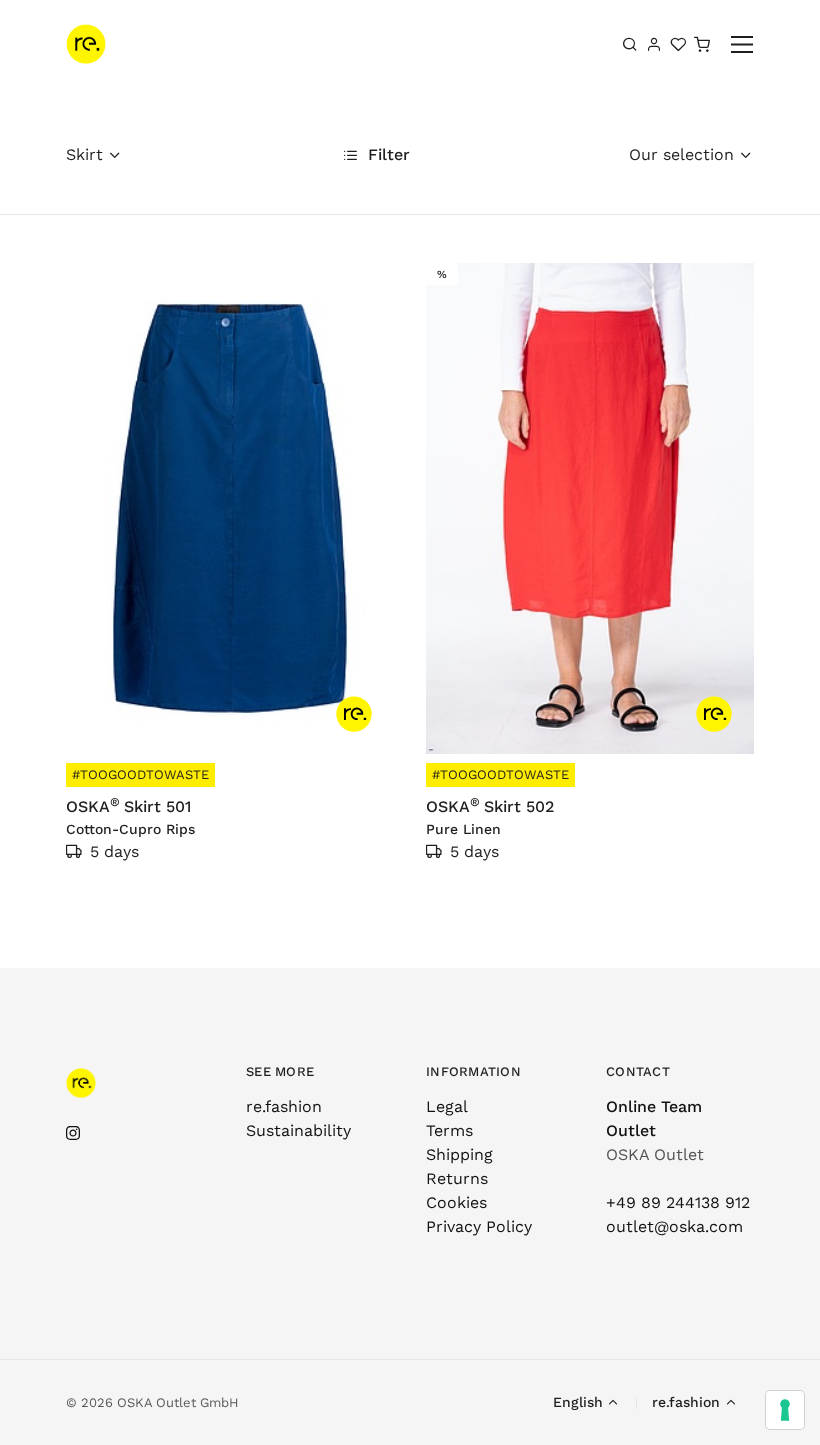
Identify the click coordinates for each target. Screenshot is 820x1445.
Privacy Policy (479, 1226)
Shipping (459, 1154)
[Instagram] (73, 1133)
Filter (386, 154)
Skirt (84, 154)
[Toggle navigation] (742, 44)
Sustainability (298, 1130)
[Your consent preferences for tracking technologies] (785, 1410)
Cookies (456, 1202)
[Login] (654, 44)
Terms (449, 1130)
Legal (447, 1106)
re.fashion (284, 1106)
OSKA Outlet (655, 1154)
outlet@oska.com (674, 1226)
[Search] (630, 44)
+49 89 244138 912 (678, 1202)
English (578, 1402)
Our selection (681, 154)
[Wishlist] (678, 44)
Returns (457, 1178)
